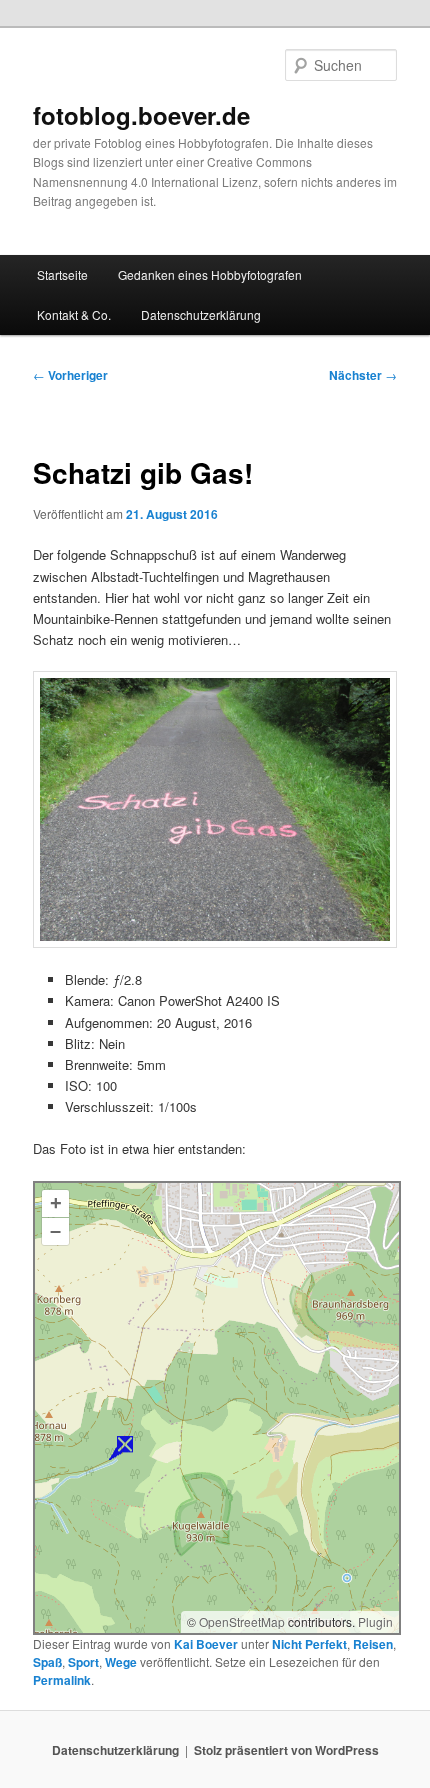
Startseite (62, 274)
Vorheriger (70, 375)
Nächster (363, 375)
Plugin (374, 1621)
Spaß (47, 1662)
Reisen (373, 1644)
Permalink (62, 1680)
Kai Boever (206, 1644)
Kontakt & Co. (74, 314)
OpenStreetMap (242, 1621)
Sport (83, 1662)
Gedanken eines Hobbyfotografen (210, 274)
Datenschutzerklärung (201, 314)
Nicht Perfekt (309, 1644)
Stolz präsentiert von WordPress (286, 1750)
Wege (121, 1662)
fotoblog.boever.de (141, 115)
